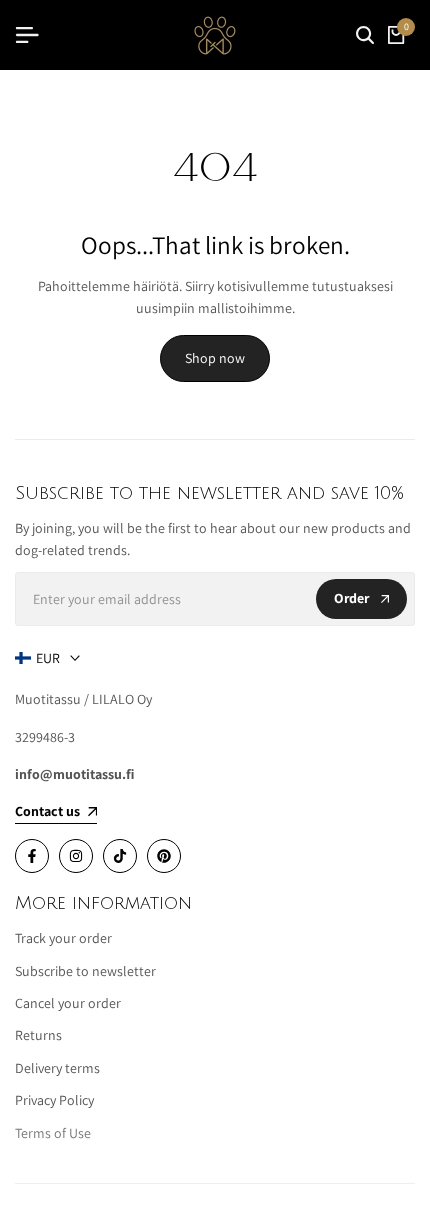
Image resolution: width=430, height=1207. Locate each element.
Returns (38, 1035)
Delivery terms (57, 1068)
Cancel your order (68, 1003)
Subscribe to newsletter (85, 971)
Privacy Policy (54, 1100)
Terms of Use (53, 1133)
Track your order (63, 938)
